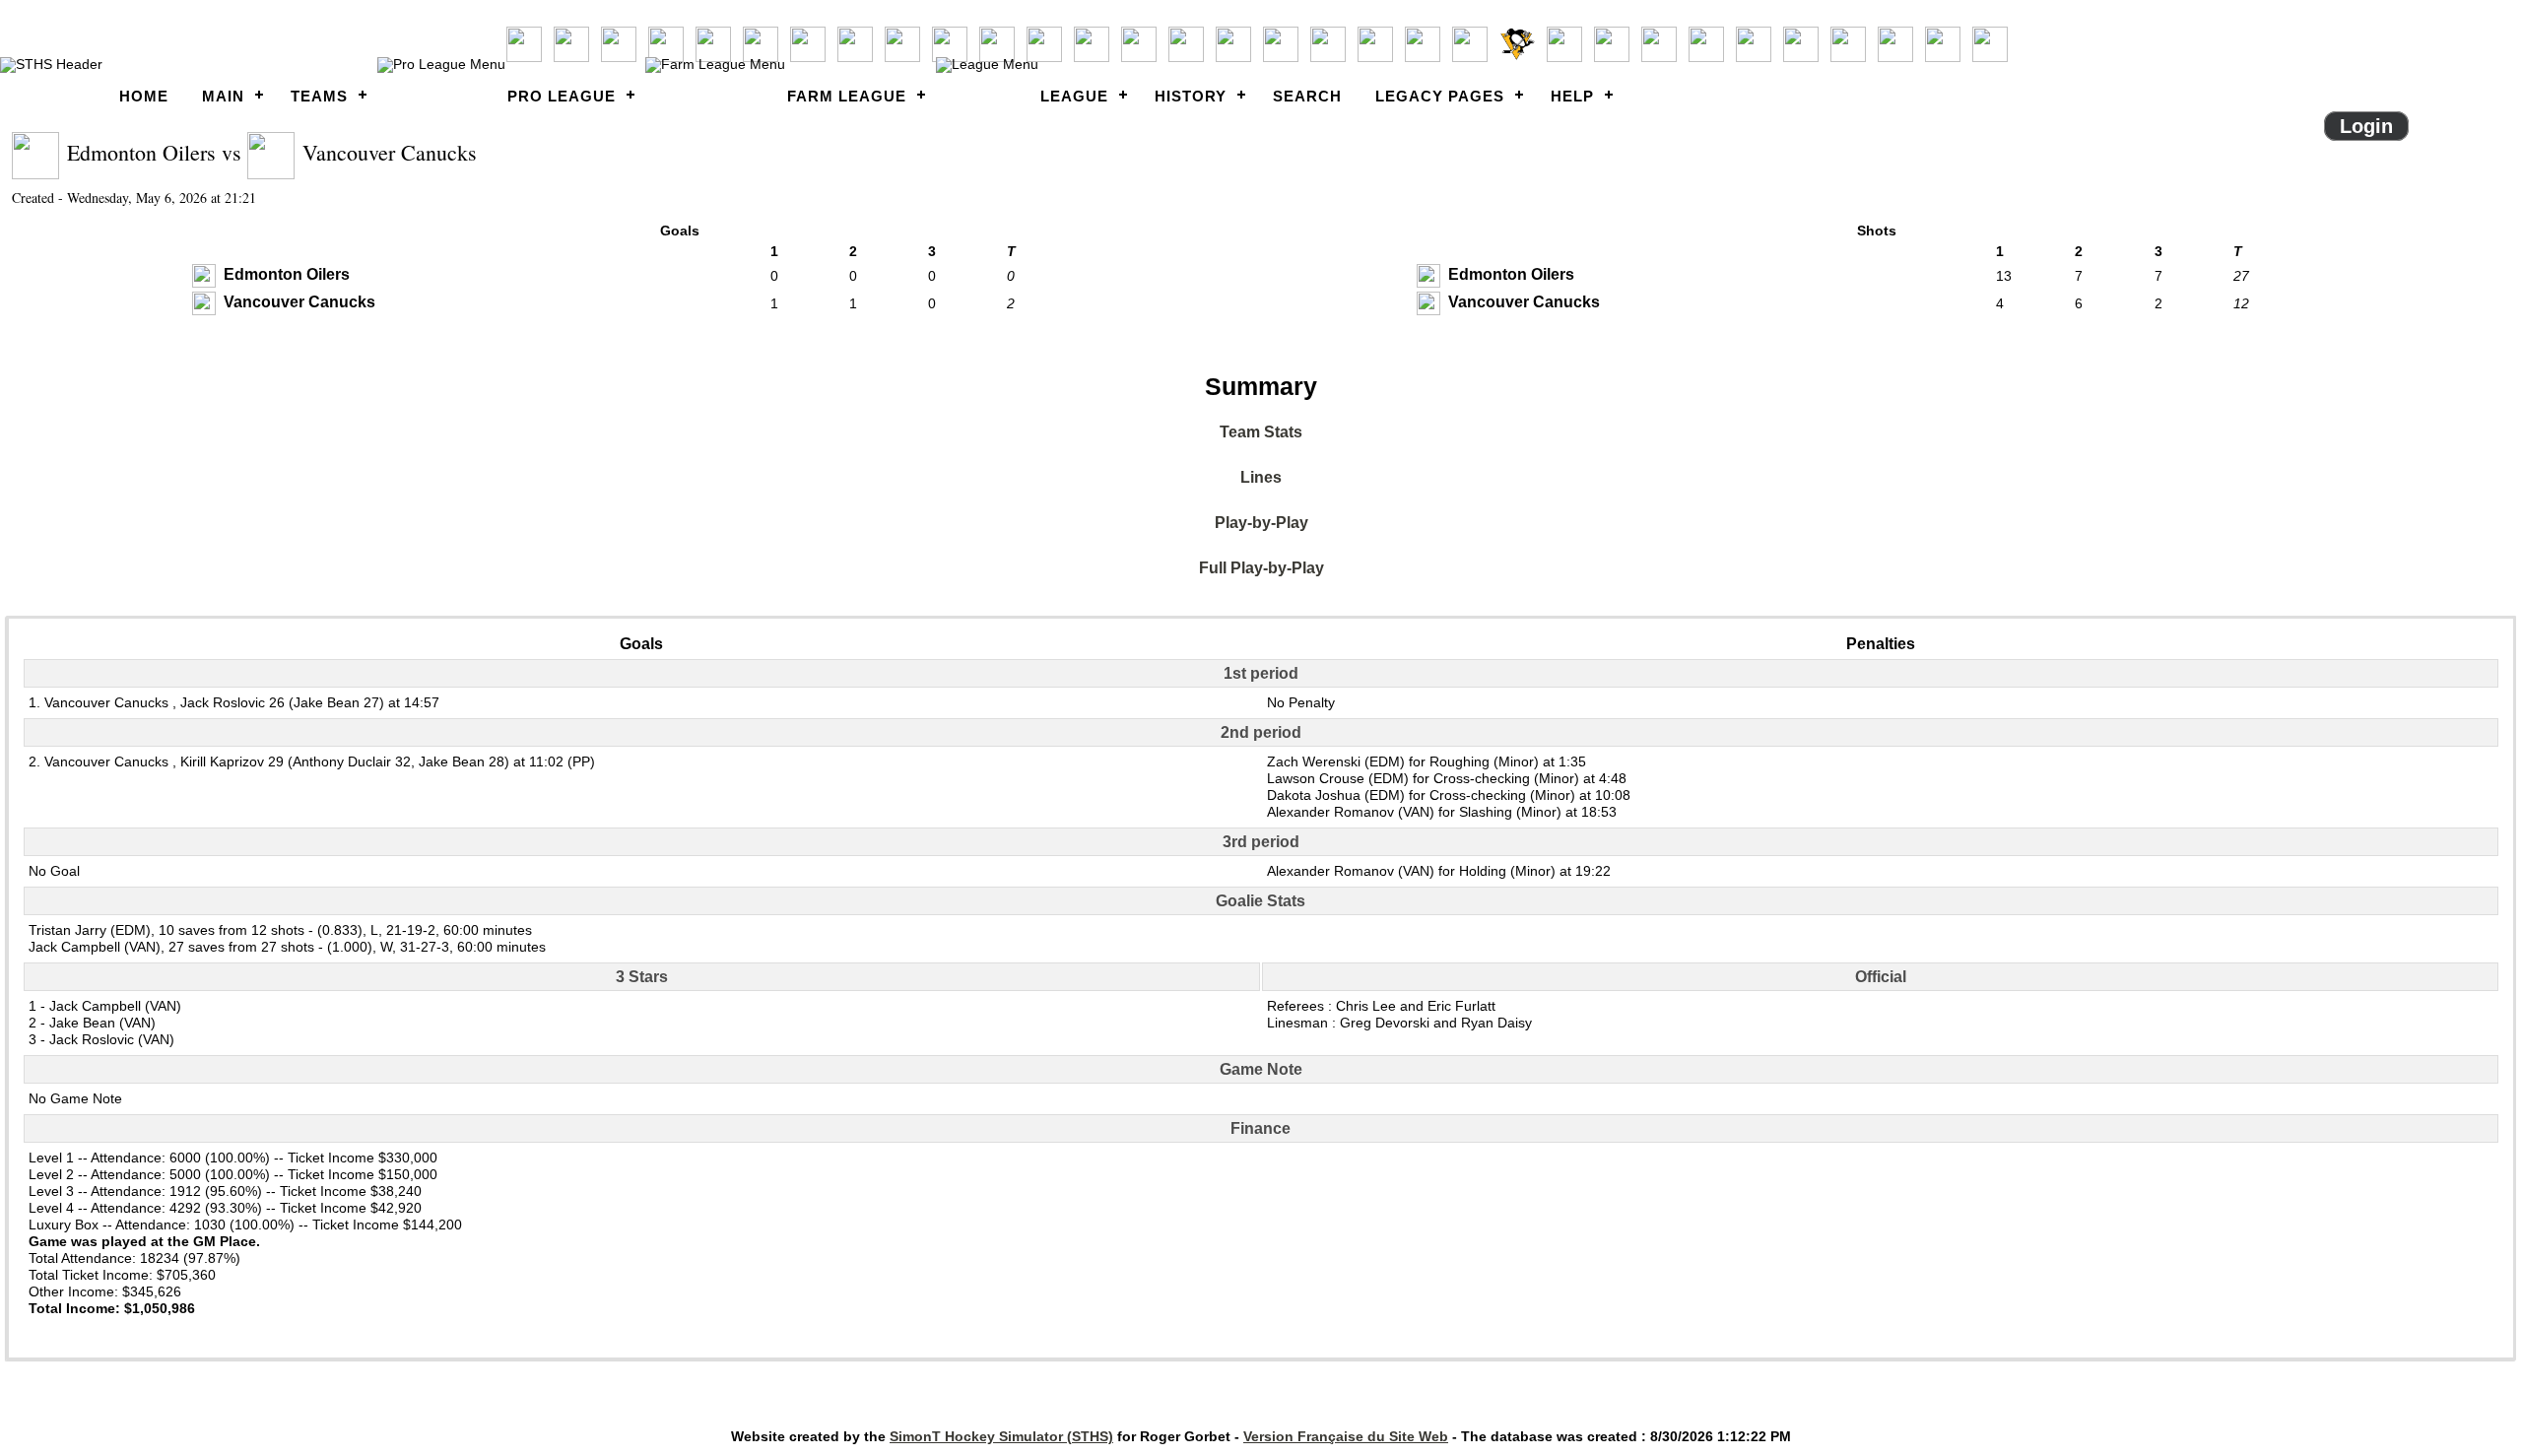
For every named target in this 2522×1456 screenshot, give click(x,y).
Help (1572, 96)
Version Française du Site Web (1346, 1436)
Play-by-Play (1261, 523)
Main (223, 96)
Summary (1261, 386)
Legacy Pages (1440, 96)
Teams (319, 96)
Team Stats (1261, 432)
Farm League (847, 96)
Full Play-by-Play (1261, 568)
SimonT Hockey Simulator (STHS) (1001, 1436)
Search (1307, 96)
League (1074, 96)
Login (2366, 126)
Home (144, 96)
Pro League (562, 96)
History (1191, 96)
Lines (1261, 477)
